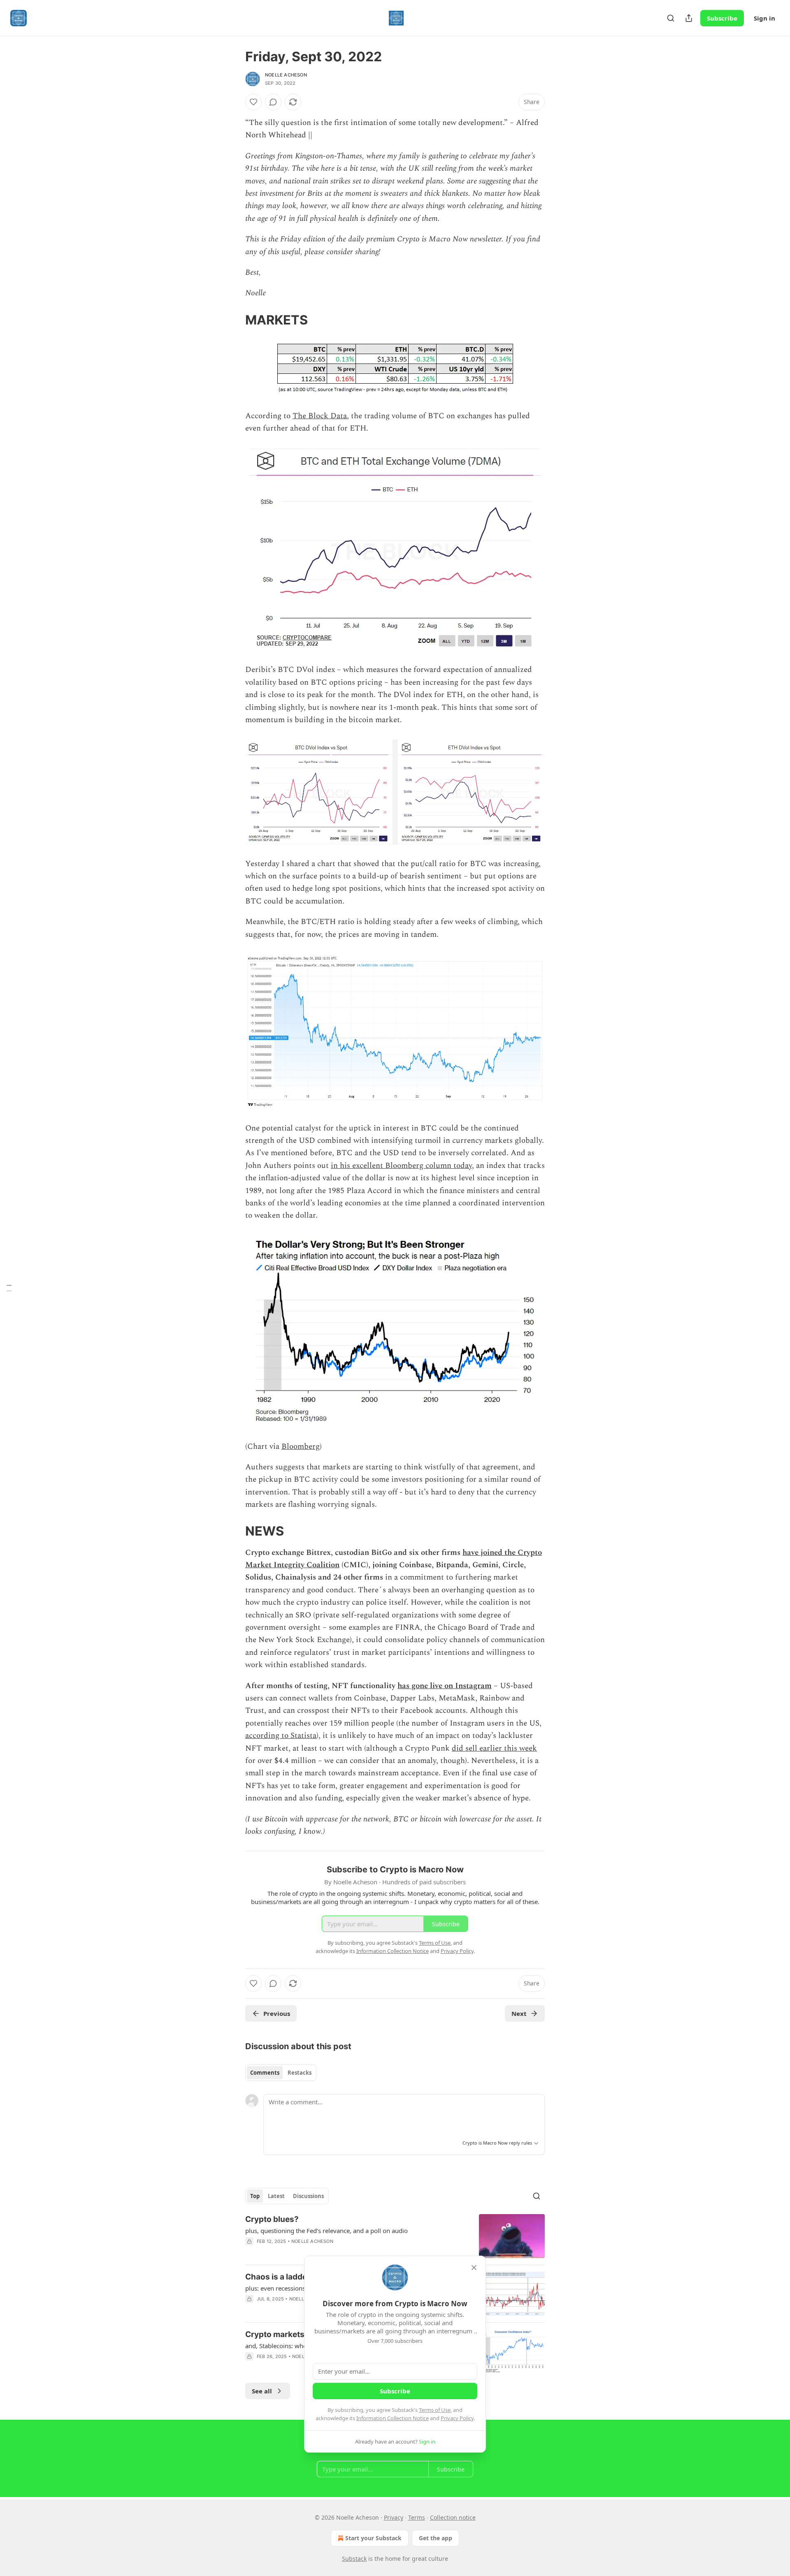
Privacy (394, 2517)
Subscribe (722, 18)
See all (262, 2391)
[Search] (671, 18)
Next (519, 2013)
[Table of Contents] (9, 1288)
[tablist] (281, 2073)
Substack (354, 2559)
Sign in (764, 18)
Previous (277, 2013)
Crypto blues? (272, 2219)
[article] (395, 2236)
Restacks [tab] (300, 2073)
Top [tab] (255, 2196)
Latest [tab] (276, 2196)
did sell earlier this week (494, 1748)
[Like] (253, 102)
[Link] (234, 320)
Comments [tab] (265, 2073)
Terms (417, 2517)
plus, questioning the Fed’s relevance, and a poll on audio (326, 2231)
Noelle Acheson (286, 75)
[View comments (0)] (273, 102)
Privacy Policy (457, 2418)
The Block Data (320, 416)
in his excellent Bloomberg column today (401, 1166)
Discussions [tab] (308, 2196)
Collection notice (453, 2517)
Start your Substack (373, 2538)
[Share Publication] (689, 18)
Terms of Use (435, 2410)
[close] (474, 2268)
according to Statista (281, 1736)
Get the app (436, 2538)
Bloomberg (301, 1447)
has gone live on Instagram (445, 1686)
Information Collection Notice (393, 2418)
